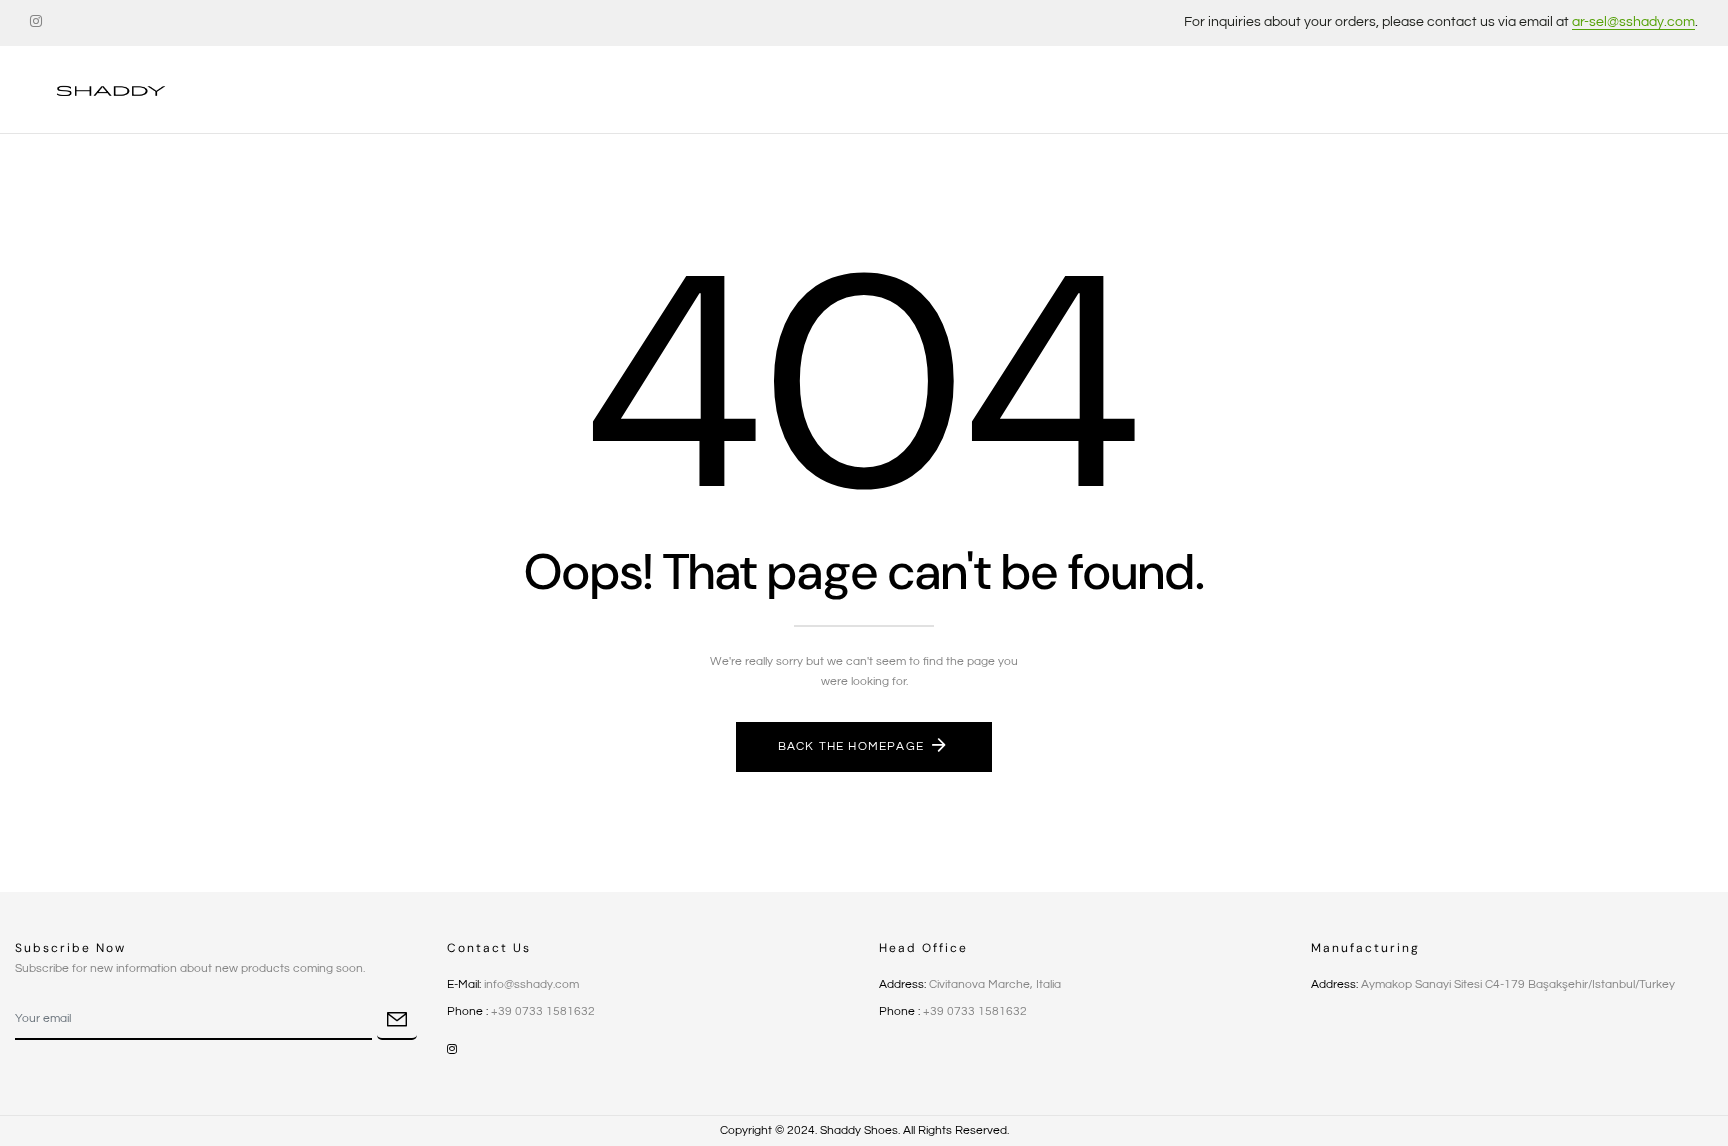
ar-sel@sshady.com (1633, 22)
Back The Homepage (851, 746)
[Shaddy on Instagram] (36, 22)
